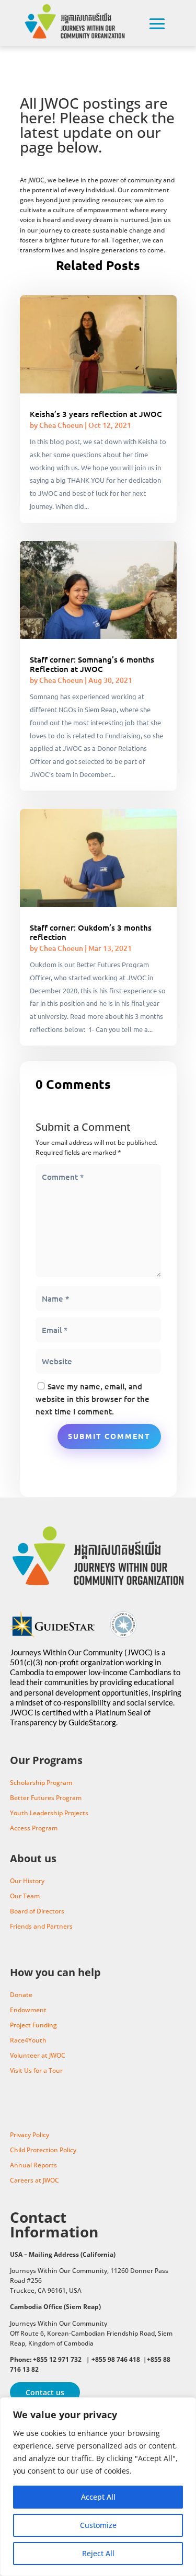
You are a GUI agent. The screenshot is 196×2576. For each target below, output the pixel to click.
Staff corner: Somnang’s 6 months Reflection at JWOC (92, 664)
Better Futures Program (46, 1798)
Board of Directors (37, 1911)
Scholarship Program (41, 1783)
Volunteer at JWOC (38, 2055)
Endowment (28, 2010)
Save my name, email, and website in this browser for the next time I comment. (93, 1399)
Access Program (34, 1828)
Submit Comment (109, 1436)
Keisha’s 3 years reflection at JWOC (96, 414)
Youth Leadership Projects (49, 1813)
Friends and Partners (41, 1926)
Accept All (98, 2497)
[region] (98, 2487)
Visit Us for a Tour (36, 2070)
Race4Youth (28, 2040)
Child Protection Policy (43, 2150)
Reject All (98, 2553)
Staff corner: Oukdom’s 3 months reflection (91, 932)
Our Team (25, 1896)
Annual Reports (33, 2165)
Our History (27, 1881)
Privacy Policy (30, 2135)
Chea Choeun (61, 425)
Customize (98, 2525)
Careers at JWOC (34, 2180)
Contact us (45, 2392)
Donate (21, 1995)
